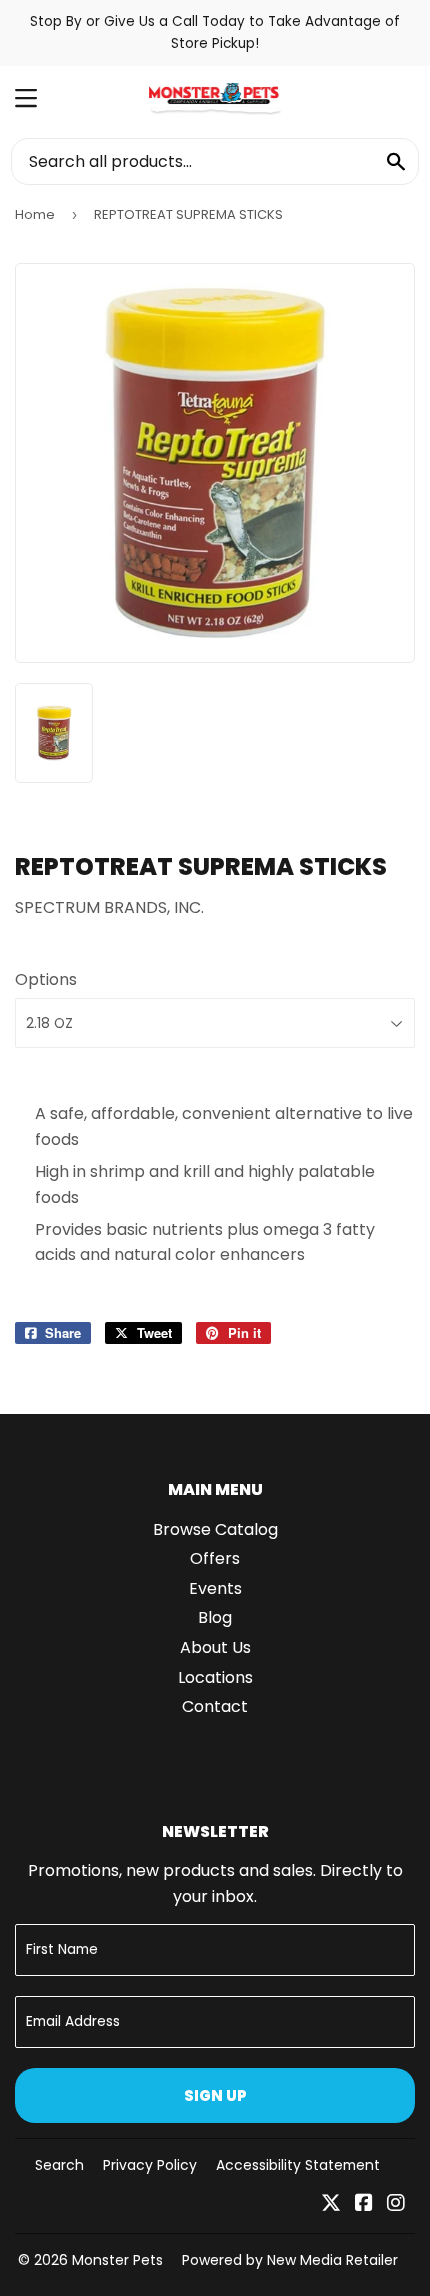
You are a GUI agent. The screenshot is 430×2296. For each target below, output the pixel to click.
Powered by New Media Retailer (290, 2260)
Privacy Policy (150, 2165)
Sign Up (215, 2095)
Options (46, 979)
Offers (215, 1558)
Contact (215, 1706)
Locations (215, 1677)
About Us (215, 1647)
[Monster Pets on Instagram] (396, 2204)
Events (215, 1588)
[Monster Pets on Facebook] (364, 2204)
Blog (215, 1617)
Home (35, 214)
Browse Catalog (215, 1529)
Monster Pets (117, 2260)
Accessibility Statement (298, 2165)
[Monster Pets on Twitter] (331, 2204)
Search (59, 2165)
